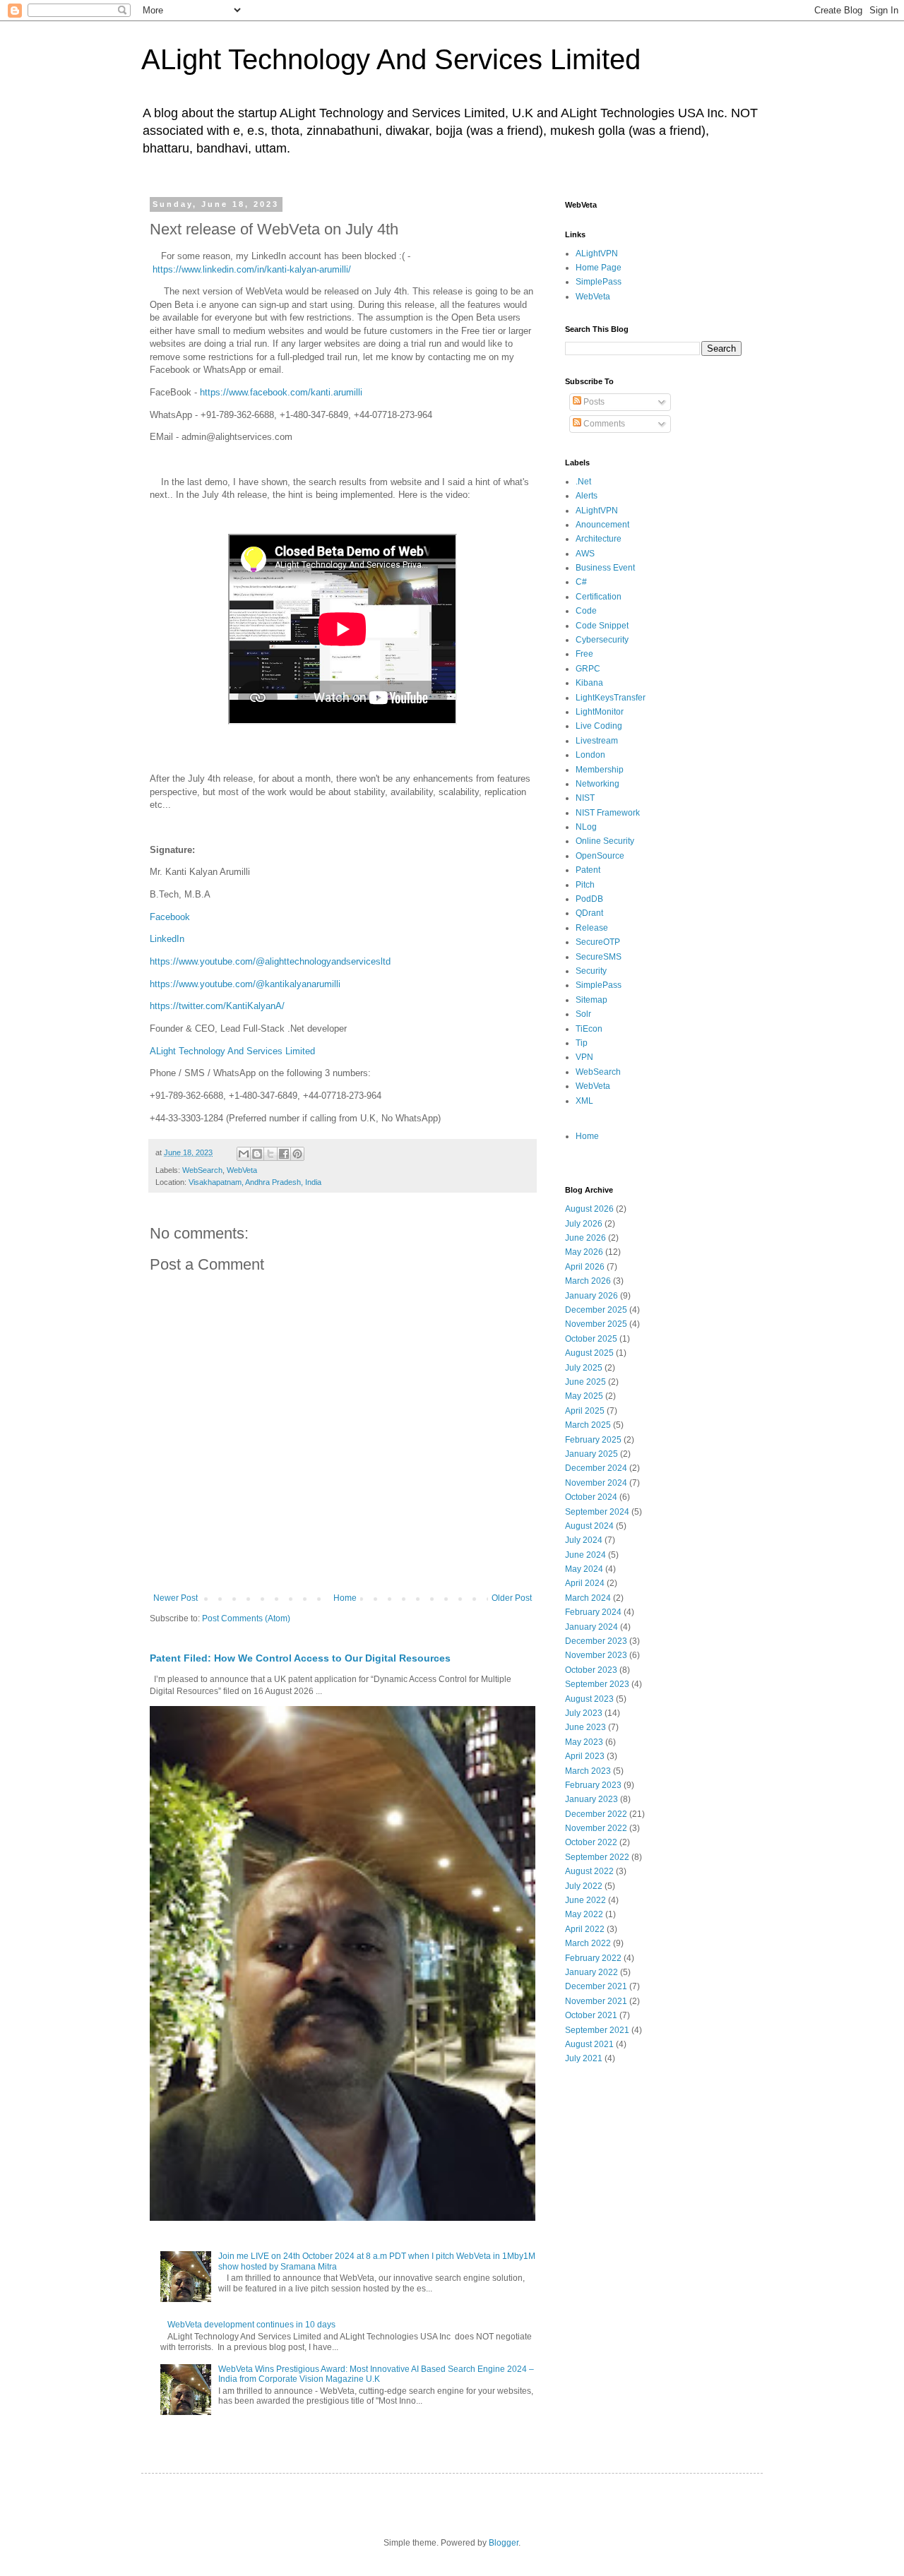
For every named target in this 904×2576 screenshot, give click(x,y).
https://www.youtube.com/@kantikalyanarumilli (245, 984)
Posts (593, 402)
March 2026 (588, 1281)
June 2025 (585, 1382)
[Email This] (244, 1154)
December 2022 (596, 1814)
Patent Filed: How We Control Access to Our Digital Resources (300, 1658)
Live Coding (599, 726)
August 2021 (589, 2044)
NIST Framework (608, 813)
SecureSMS (599, 957)
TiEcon (589, 1029)
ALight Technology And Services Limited (391, 59)
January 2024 (591, 1627)
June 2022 (585, 1900)
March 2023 (588, 1771)
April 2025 (585, 1411)
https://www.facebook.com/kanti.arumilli (281, 392)
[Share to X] (270, 1154)
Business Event (605, 568)
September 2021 (597, 2030)
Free (584, 654)
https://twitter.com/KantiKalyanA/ (217, 1006)
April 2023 (585, 1756)
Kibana (589, 683)
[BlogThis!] (257, 1154)
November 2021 (596, 2001)
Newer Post (176, 1598)
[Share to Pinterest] (297, 1154)
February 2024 (593, 1612)
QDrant (589, 913)
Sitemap (591, 1000)
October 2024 (591, 1497)
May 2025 (584, 1396)
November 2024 (596, 1483)
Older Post (512, 1598)
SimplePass (599, 282)
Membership (600, 770)
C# (581, 582)
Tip (582, 1043)
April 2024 (585, 1583)
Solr (583, 1014)
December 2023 (596, 1641)
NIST (585, 798)
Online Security (605, 841)
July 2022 (584, 1886)
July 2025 (584, 1368)
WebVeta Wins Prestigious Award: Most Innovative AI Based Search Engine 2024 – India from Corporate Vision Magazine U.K (376, 2374)
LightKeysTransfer (611, 698)
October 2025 (591, 1339)
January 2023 (591, 1799)
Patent (588, 870)
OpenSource (600, 856)
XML (584, 1101)
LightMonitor (600, 712)
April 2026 (585, 1267)
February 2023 (593, 1785)
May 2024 (584, 1569)
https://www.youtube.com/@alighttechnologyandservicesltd (270, 961)
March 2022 (588, 1943)
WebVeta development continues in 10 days (251, 2325)
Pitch (585, 885)
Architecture (599, 539)
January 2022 (591, 1972)
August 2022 (589, 1871)
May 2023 (584, 1742)
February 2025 (593, 1440)
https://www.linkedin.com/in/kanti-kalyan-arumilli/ (252, 269)
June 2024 (585, 1555)
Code (586, 611)
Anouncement (602, 525)
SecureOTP (598, 942)
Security (591, 971)
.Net (583, 482)
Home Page (599, 268)
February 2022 (593, 1958)
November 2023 (596, 1655)
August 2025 (589, 1353)
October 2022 (591, 1842)
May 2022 (584, 1914)
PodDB (589, 899)
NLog (586, 827)
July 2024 (584, 1540)
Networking (597, 784)
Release (592, 928)
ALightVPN (597, 254)
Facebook (170, 917)
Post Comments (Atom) (246, 1618)
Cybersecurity (602, 640)
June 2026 (585, 1238)
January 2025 (591, 1454)
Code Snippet (602, 626)
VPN (584, 1057)
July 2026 (584, 1224)
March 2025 (588, 1425)
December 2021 (596, 1986)
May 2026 (584, 1252)
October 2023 (591, 1670)
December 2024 (596, 1468)
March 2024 (588, 1598)
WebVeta (242, 1170)
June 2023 (585, 1727)
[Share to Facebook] (284, 1154)
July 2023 (584, 1713)
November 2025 (596, 1324)
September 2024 (597, 1512)
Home (345, 1598)
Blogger (504, 2543)
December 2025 (596, 1310)
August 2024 (589, 1526)
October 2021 (591, 2015)
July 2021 (584, 2058)
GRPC (588, 669)
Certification (599, 597)
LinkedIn (167, 939)
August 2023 (589, 1699)
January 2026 (591, 1296)
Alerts (587, 496)
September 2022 (597, 1857)
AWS (585, 554)
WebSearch (202, 1170)
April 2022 (585, 1929)
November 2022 (596, 1828)
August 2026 (589, 1209)
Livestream (597, 741)
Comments (603, 424)
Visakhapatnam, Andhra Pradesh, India (255, 1182)
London (590, 755)
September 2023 (597, 1684)
